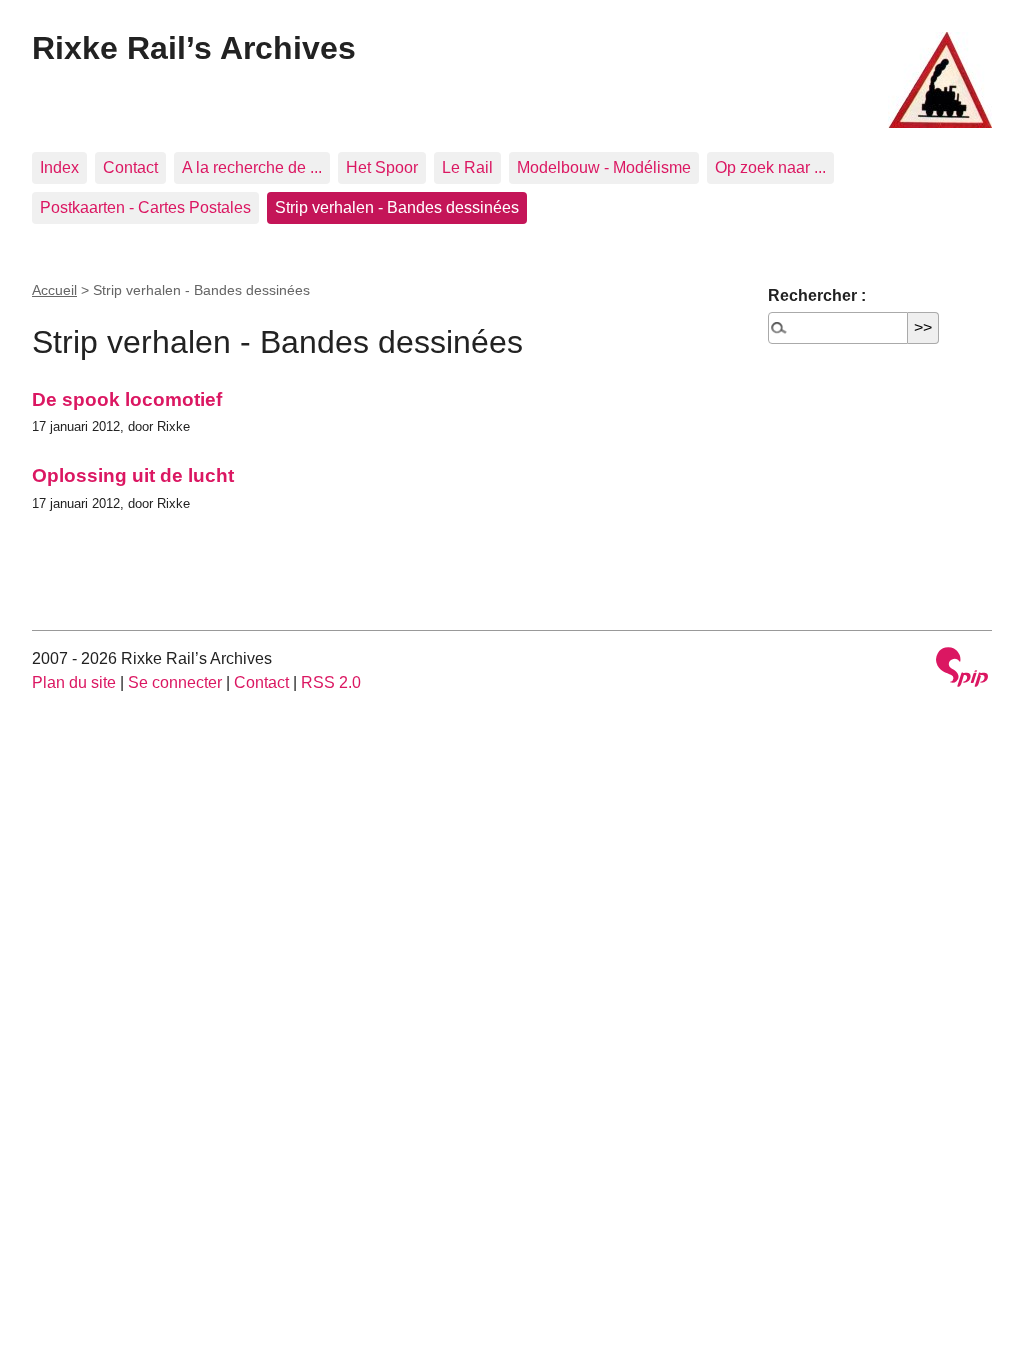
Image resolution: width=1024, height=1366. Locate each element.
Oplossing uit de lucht (133, 475)
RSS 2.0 (331, 682)
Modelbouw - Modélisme (604, 167)
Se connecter (175, 682)
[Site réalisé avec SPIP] (962, 669)
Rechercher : (817, 295)
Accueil (54, 290)
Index (59, 167)
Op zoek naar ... (770, 167)
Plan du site (74, 682)
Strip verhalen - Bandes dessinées (397, 207)
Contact (130, 167)
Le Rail (467, 167)
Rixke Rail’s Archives (194, 48)
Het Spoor (382, 167)
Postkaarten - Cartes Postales (145, 207)
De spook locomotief (127, 399)
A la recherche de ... (252, 167)
